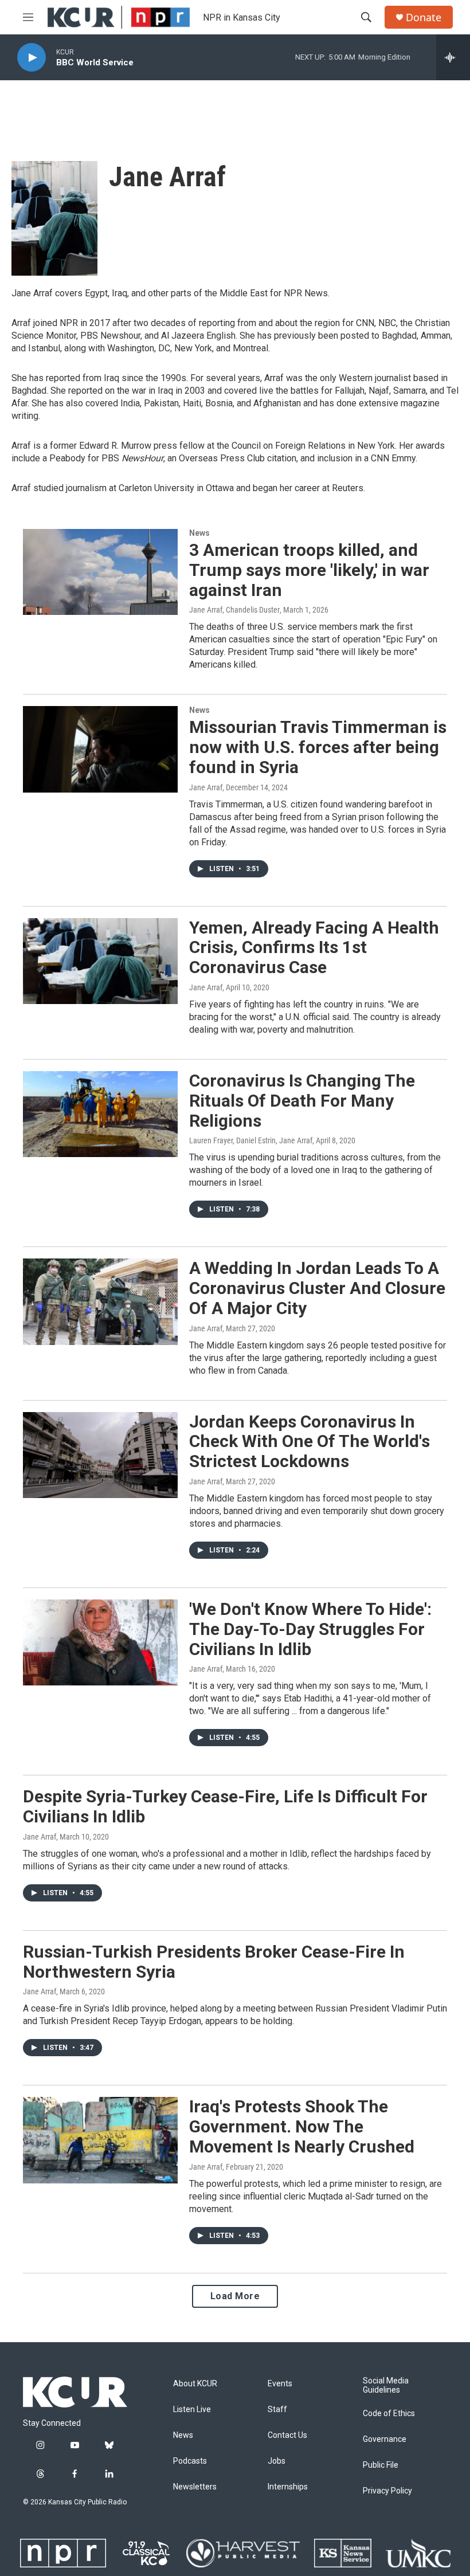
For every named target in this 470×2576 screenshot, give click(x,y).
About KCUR (195, 2384)
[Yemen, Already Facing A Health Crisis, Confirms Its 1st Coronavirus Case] (100, 961)
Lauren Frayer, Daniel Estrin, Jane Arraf (251, 1140)
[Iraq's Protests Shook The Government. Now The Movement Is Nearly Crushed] (100, 2140)
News (199, 533)
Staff (277, 2410)
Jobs (277, 2461)
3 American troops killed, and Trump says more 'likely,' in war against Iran (309, 570)
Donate (424, 17)
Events (280, 2384)
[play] (32, 58)
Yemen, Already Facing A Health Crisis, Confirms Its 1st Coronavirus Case (314, 948)
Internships (288, 2487)
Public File (381, 2465)
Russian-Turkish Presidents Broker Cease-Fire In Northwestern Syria (214, 1962)
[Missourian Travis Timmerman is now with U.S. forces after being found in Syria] (100, 749)
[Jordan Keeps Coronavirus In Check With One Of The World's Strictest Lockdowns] (100, 1455)
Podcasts (190, 2461)
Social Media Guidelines (386, 2385)
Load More (235, 2296)
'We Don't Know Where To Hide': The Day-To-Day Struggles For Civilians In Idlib (310, 1629)
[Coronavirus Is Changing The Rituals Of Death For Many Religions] (100, 1114)
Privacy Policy (387, 2491)
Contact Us (287, 2435)
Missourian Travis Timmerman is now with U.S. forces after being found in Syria (318, 747)
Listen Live (192, 2410)
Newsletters (195, 2487)
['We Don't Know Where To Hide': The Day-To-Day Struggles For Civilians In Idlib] (100, 1642)
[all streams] (453, 57)
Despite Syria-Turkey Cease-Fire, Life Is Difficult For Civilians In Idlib (225, 1806)
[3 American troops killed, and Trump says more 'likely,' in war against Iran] (100, 572)
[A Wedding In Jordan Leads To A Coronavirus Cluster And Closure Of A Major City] (100, 1301)
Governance (385, 2439)
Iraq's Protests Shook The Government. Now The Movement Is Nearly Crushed (302, 2126)
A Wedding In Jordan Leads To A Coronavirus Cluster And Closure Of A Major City (317, 1288)
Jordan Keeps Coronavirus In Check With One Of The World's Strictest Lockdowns (310, 1442)
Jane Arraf (206, 787)
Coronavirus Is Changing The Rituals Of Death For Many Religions (302, 1101)
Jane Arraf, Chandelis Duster (234, 610)
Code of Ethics (389, 2414)
